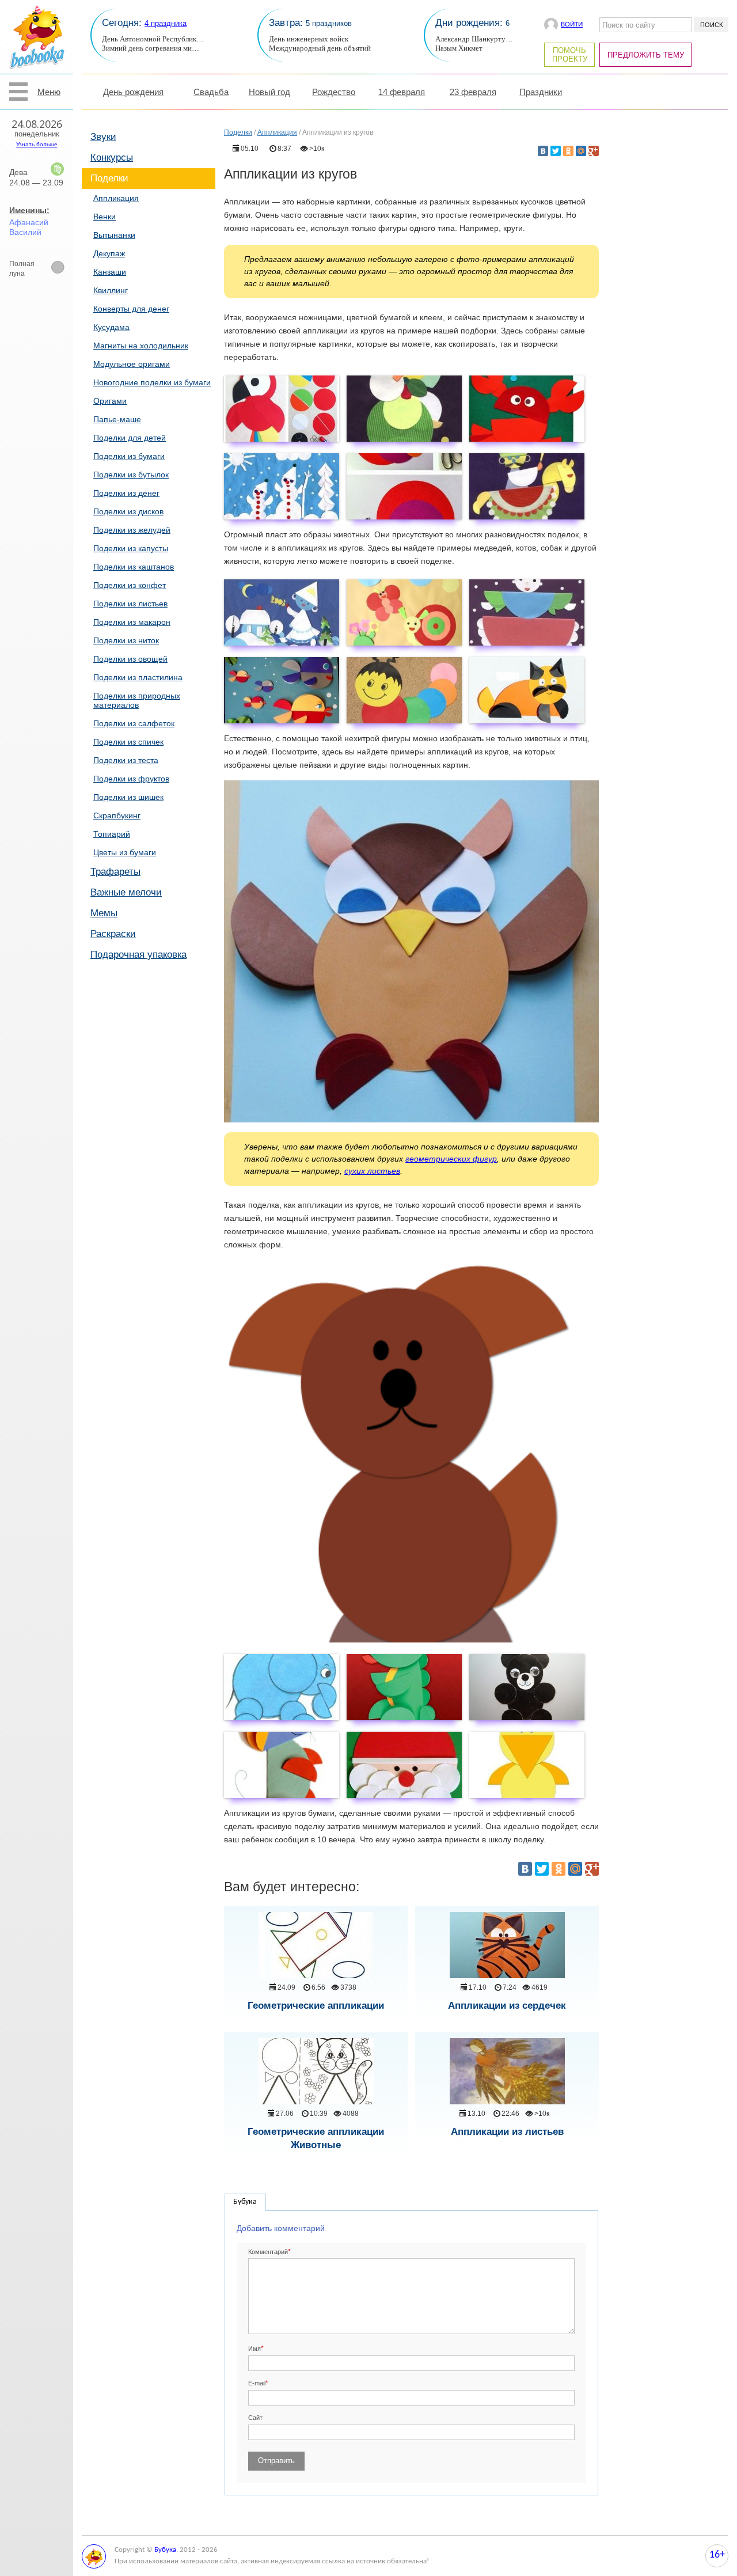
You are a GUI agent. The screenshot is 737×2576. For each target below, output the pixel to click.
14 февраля (402, 92)
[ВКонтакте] (543, 151)
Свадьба (211, 92)
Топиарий (112, 834)
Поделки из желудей (132, 530)
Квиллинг (111, 290)
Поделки (109, 178)
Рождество (334, 92)
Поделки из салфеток (134, 723)
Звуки (103, 137)
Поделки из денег (126, 493)
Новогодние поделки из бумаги (152, 382)
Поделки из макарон (132, 622)
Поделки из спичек (128, 742)
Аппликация (116, 198)
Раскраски (113, 934)
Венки (105, 217)
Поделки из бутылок (131, 475)
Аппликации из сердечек (507, 2006)
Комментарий (268, 2252)
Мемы (104, 913)
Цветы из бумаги (125, 852)
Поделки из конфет (130, 585)
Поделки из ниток (126, 640)
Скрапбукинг (117, 815)
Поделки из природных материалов (137, 700)
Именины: (29, 210)
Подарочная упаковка (138, 955)
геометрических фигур (451, 1159)
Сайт (255, 2418)
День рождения (133, 92)
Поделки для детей (130, 438)
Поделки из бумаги (129, 456)
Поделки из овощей (130, 659)
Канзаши (110, 272)
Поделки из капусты (131, 548)
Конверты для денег (131, 309)
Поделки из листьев (130, 604)
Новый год (269, 92)
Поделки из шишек (128, 797)
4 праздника (166, 23)
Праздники (541, 92)
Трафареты (115, 872)
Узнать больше (37, 144)
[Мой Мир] (581, 151)
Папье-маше (117, 419)
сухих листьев (372, 1171)
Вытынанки (114, 235)
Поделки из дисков (128, 511)
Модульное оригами (132, 364)
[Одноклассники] (568, 151)
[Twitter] (556, 151)
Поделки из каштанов (134, 567)
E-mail (257, 2383)
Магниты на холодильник (141, 346)
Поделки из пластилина (138, 677)
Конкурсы (112, 158)
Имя (254, 2349)
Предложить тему (646, 55)
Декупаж (109, 253)
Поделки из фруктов (131, 779)
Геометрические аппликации (316, 2006)
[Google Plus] (594, 151)
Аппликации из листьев (507, 2132)
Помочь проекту (570, 55)
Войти (572, 24)
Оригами (110, 401)
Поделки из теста (126, 760)
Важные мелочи (126, 892)
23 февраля (473, 92)
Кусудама (111, 327)
